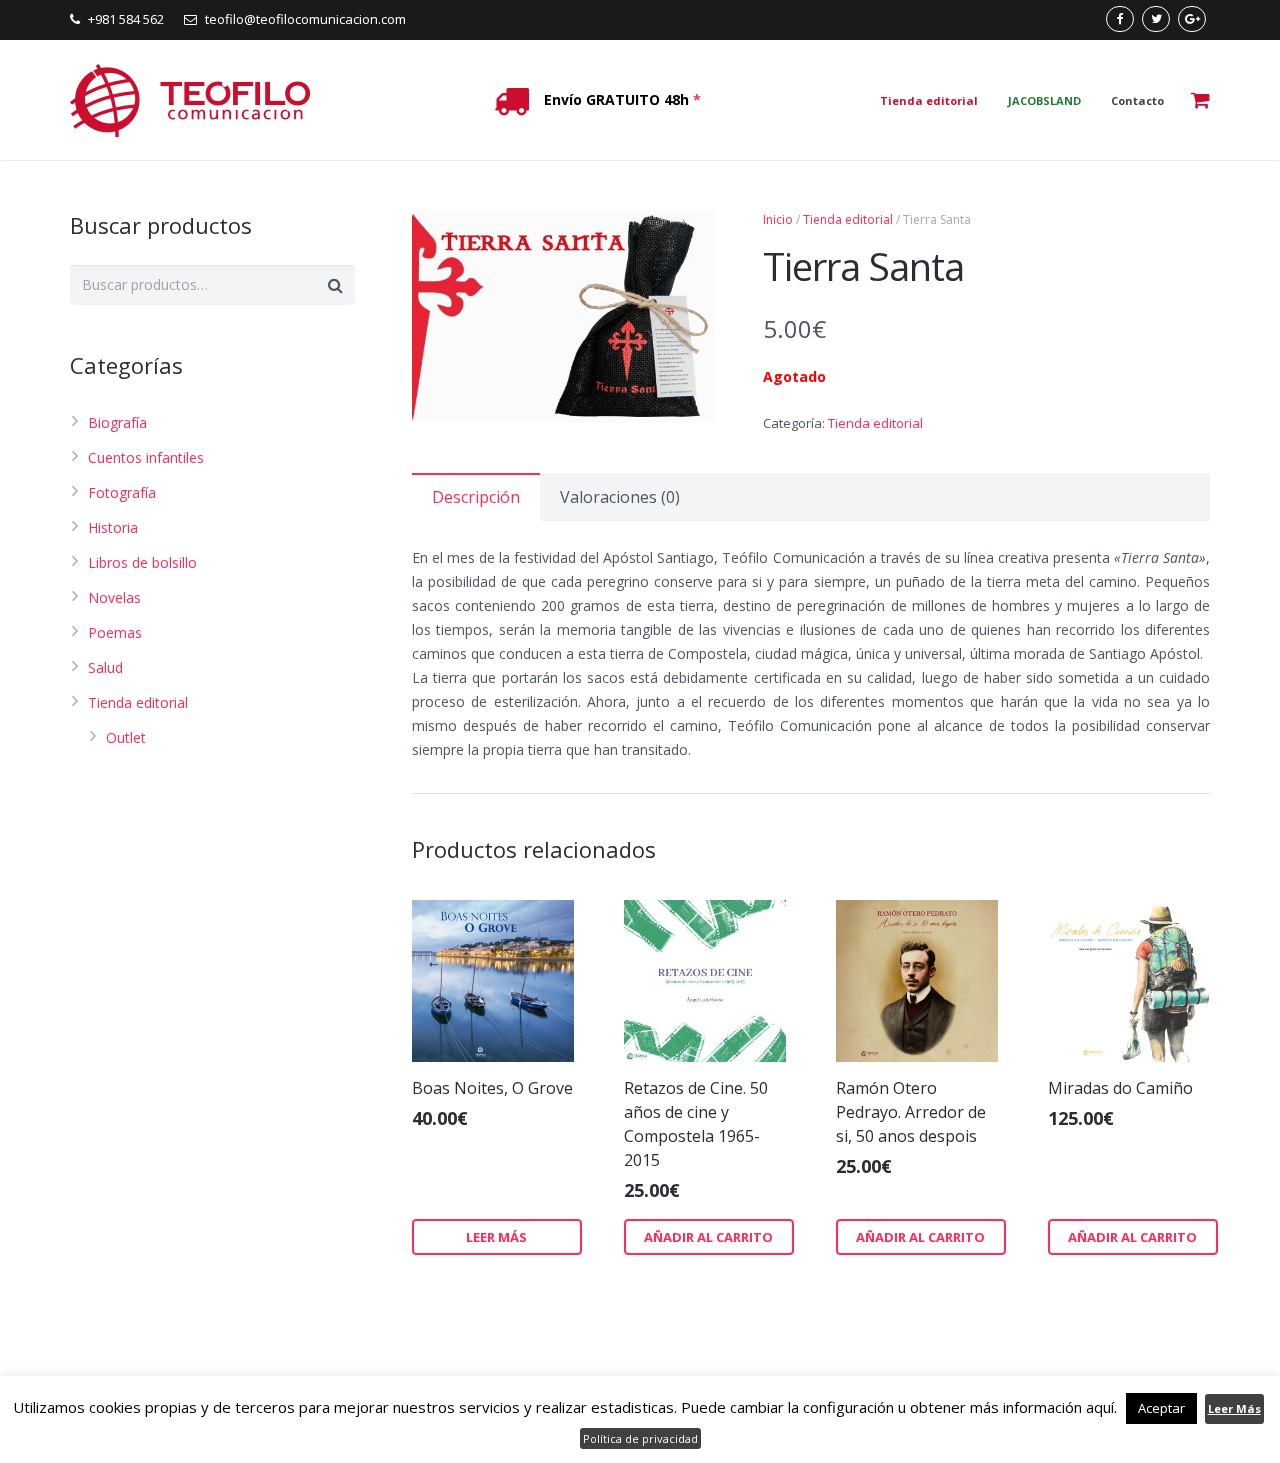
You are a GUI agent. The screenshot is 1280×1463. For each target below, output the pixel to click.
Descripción (476, 497)
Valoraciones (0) (620, 497)
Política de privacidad (640, 1438)
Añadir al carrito (708, 1237)
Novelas (114, 597)
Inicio (778, 219)
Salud (105, 667)
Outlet (126, 737)
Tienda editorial (848, 219)
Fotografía (122, 492)
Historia (113, 527)
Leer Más (1234, 1408)
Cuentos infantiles (146, 457)
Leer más (496, 1237)
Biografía (117, 422)
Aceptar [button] (1161, 1408)
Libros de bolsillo (142, 562)
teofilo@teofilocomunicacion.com (305, 19)
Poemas (115, 632)
